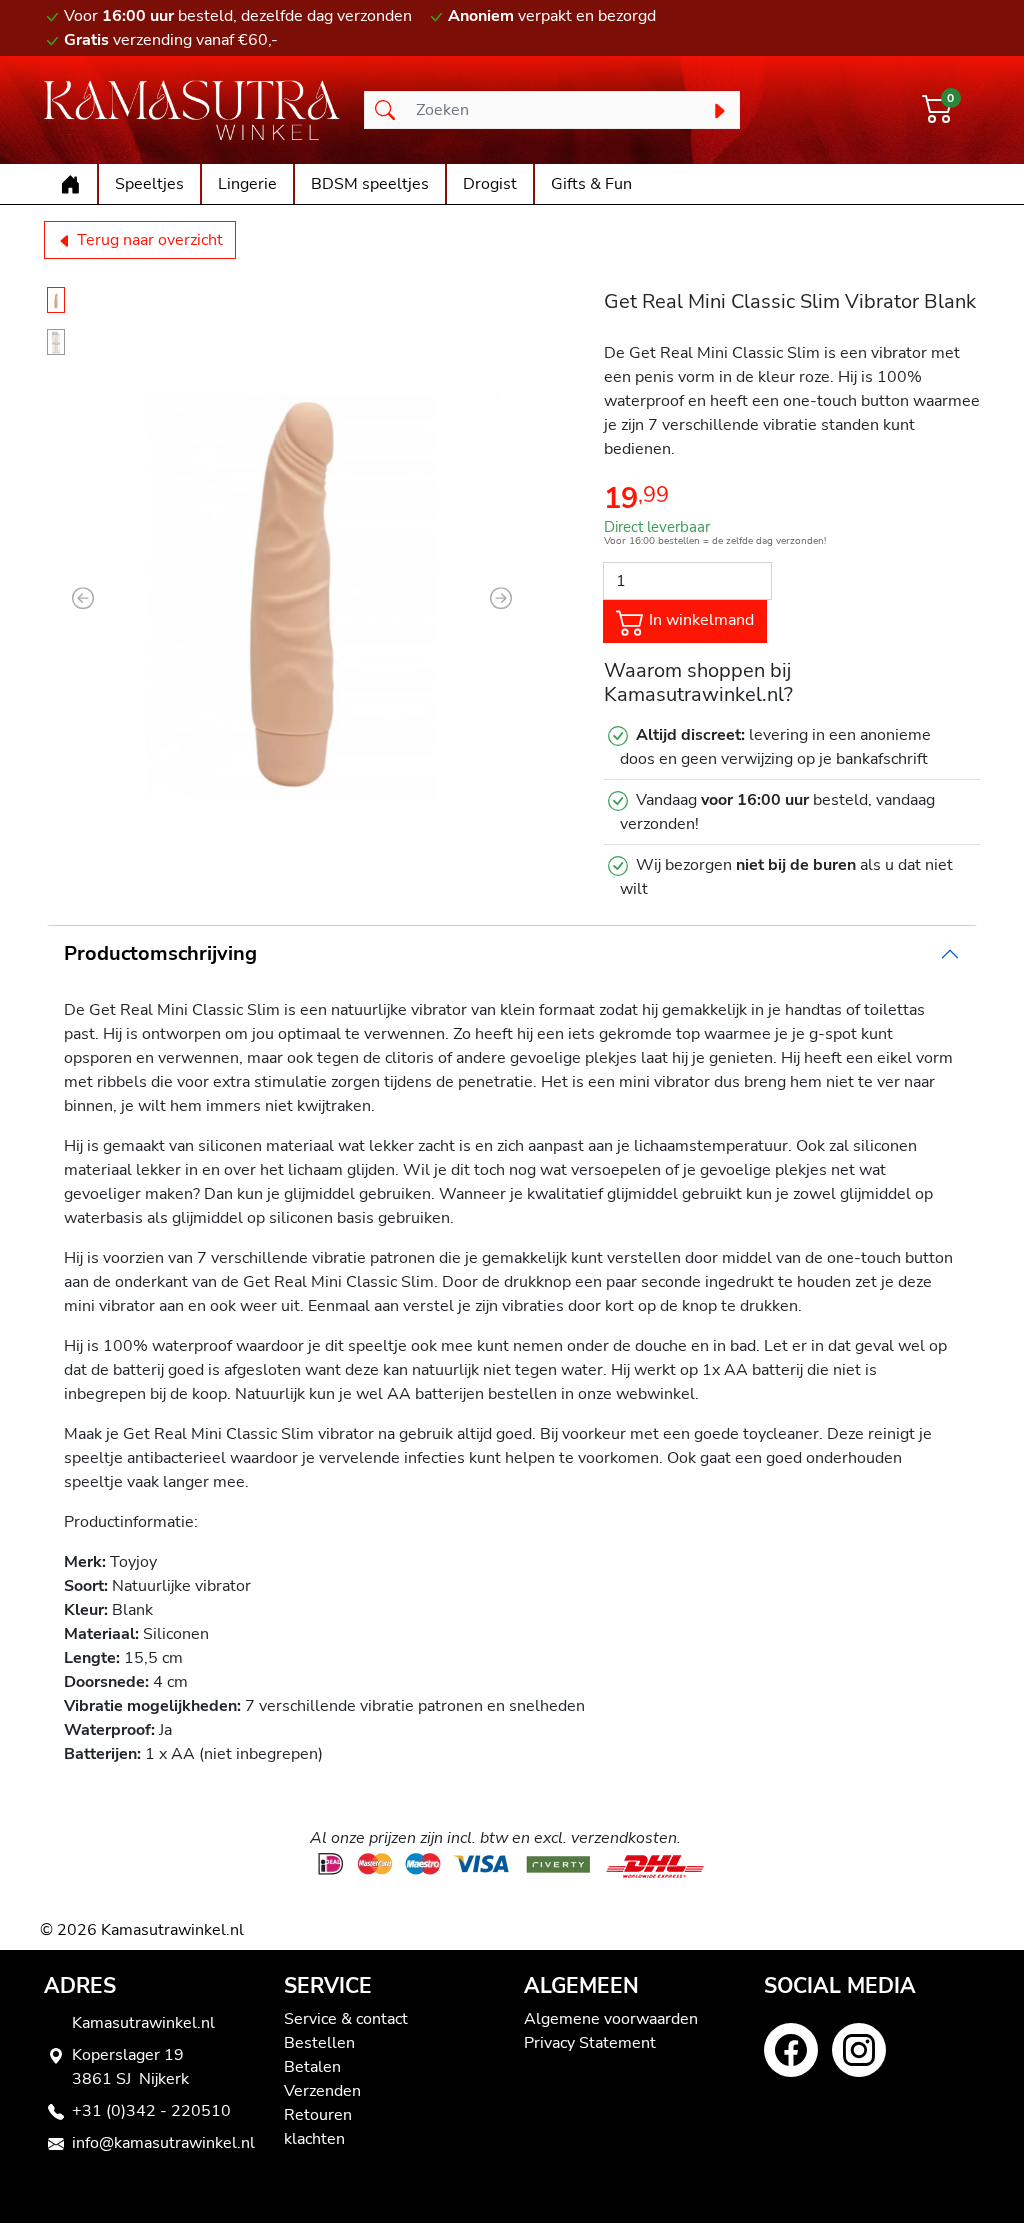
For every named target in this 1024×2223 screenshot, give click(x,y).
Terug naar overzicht (148, 240)
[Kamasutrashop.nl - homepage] (192, 110)
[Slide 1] (56, 300)
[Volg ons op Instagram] (859, 2050)
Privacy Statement (590, 2043)
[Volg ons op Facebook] (791, 2050)
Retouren (318, 2115)
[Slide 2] (56, 342)
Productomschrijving (160, 953)
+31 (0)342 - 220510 (151, 2111)
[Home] (70, 184)
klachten (314, 2139)
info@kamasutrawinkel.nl (163, 2143)
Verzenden (322, 2091)
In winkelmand (699, 620)
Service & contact (346, 2019)
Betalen (312, 2067)
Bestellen (319, 2043)
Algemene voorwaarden (611, 2019)
